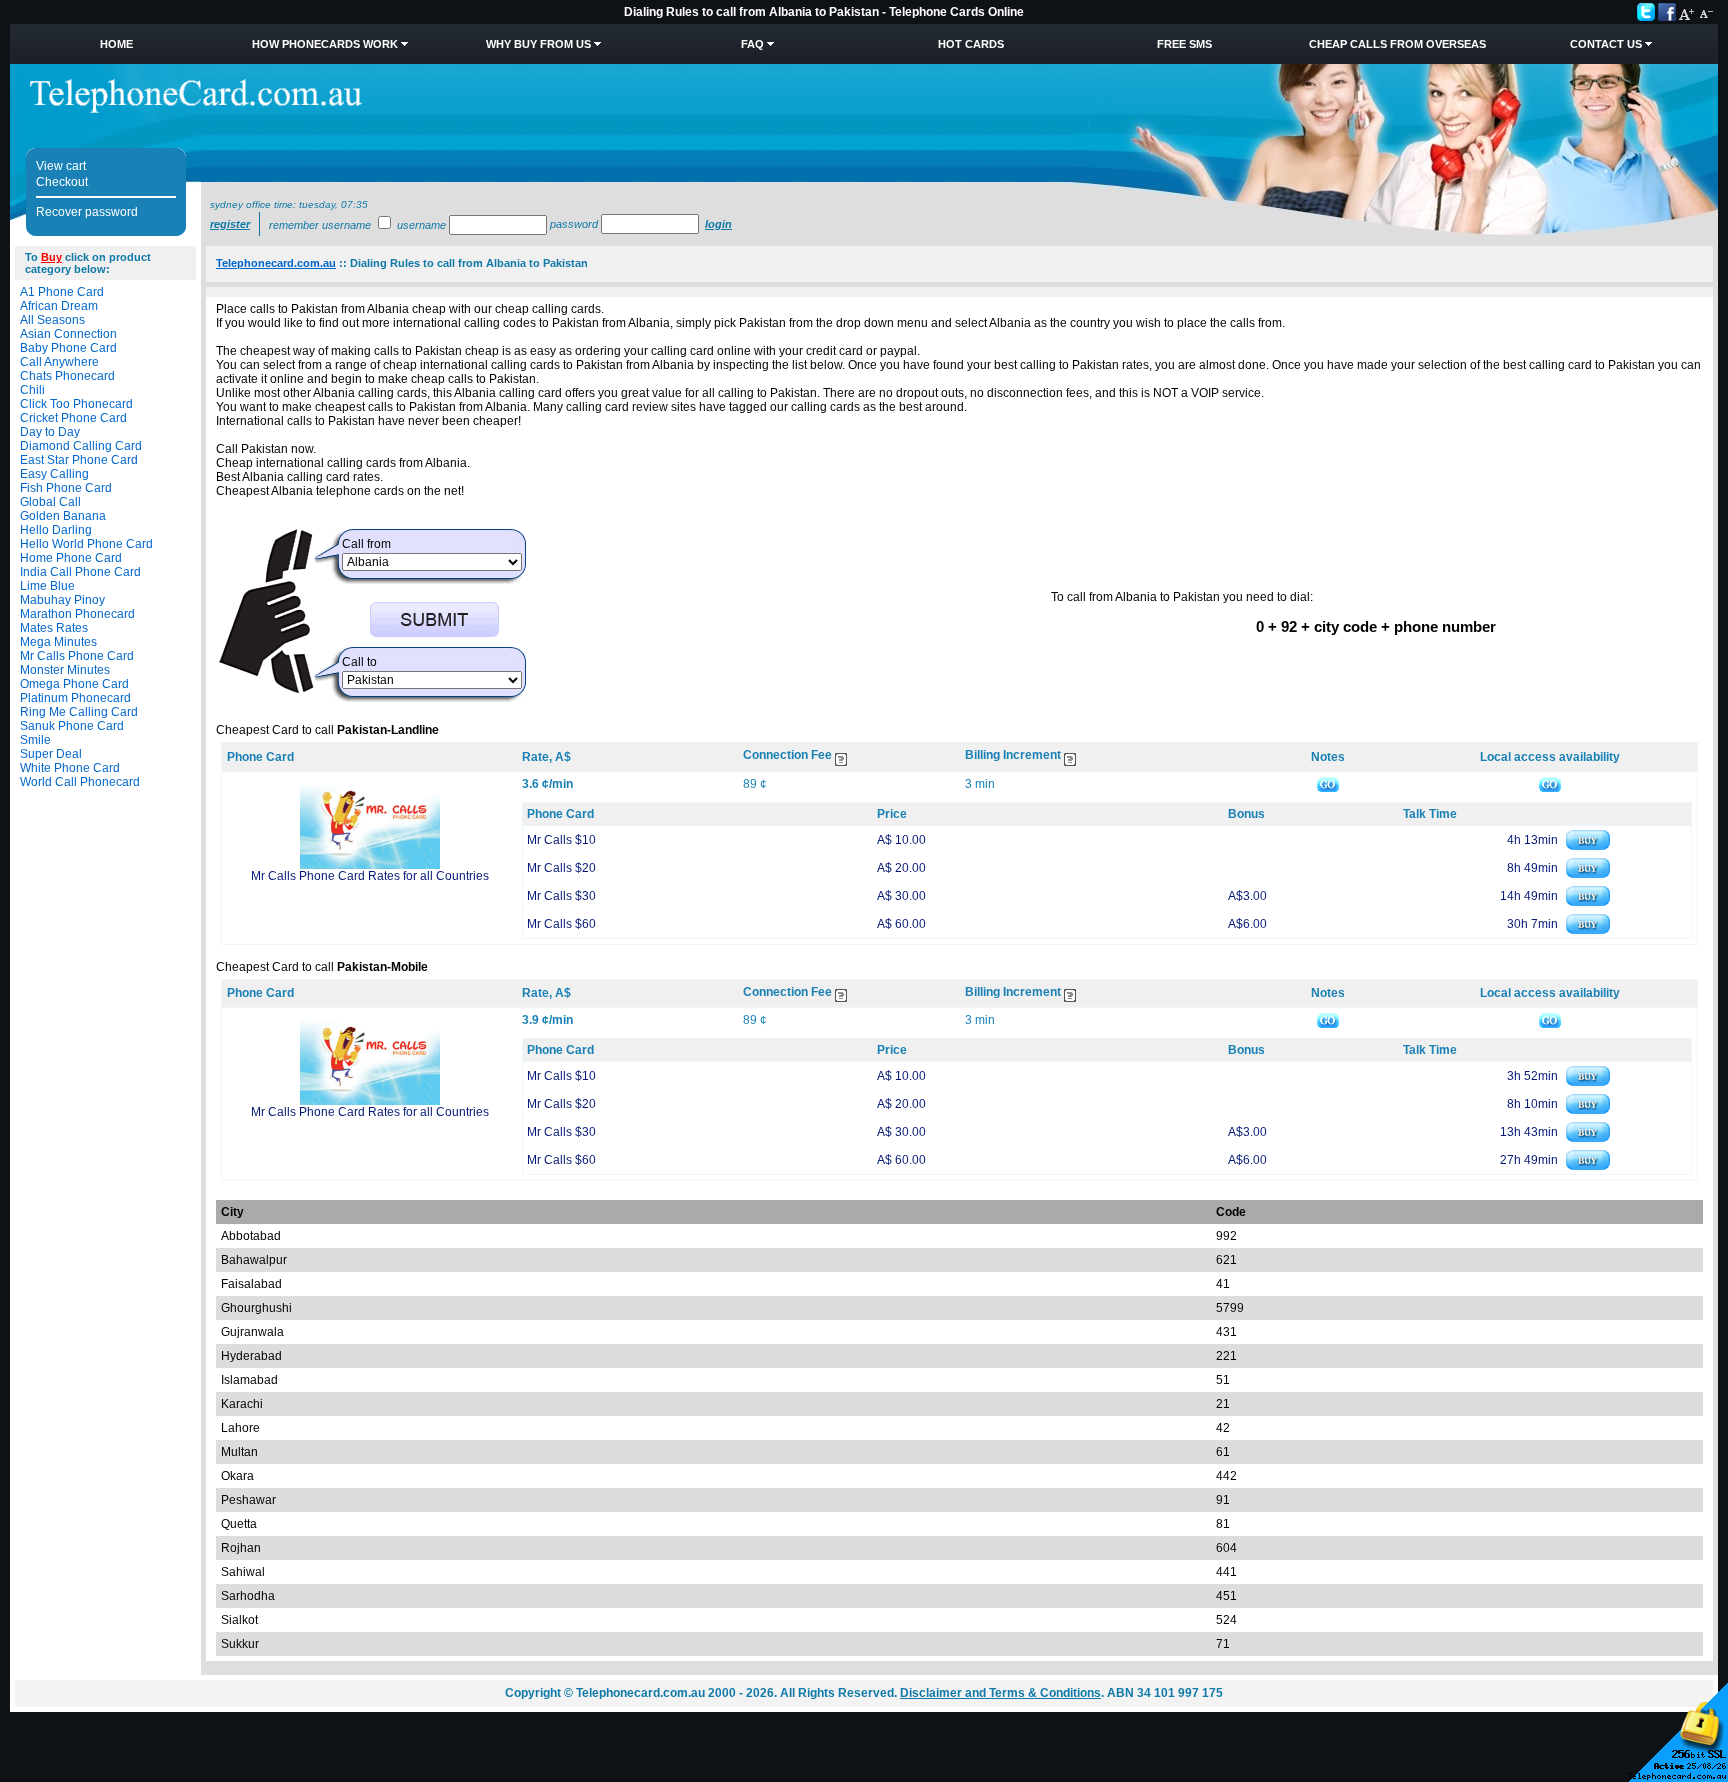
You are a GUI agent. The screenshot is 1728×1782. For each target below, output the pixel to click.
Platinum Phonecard (75, 698)
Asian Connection (68, 334)
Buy (51, 257)
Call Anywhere (59, 362)
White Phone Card (70, 768)
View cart (61, 166)
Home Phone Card (71, 558)
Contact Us (1606, 44)
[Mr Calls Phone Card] (370, 865)
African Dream (59, 306)
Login (718, 224)
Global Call (50, 502)
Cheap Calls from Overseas (1397, 44)
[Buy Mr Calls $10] (1588, 846)
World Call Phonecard (80, 782)
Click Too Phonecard (76, 404)
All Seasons (52, 320)
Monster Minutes (65, 670)
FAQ (752, 44)
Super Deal (51, 754)
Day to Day (50, 432)
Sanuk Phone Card (72, 726)
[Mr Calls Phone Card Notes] (1328, 784)
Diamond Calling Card (81, 446)
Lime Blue (47, 586)
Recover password (87, 212)
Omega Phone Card (74, 684)
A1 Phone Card (62, 292)
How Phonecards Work (325, 44)
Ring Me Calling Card (79, 712)
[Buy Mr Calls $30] (1588, 902)
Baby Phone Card (68, 348)
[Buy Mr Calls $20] (1588, 874)
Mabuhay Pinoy (62, 600)
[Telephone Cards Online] (196, 109)
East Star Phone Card (79, 460)
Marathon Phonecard (77, 614)
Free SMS (1184, 44)
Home (116, 44)
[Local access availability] (1550, 784)
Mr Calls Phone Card (77, 656)
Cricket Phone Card (73, 418)
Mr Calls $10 (561, 840)
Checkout (62, 182)
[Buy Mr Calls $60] (1588, 930)
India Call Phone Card (80, 572)
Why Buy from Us (538, 44)
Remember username (320, 225)
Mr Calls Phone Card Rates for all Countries (370, 876)
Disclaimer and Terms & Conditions (1000, 1693)
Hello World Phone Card (86, 544)
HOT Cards (971, 44)
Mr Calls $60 (561, 924)
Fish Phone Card (66, 488)
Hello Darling (56, 530)
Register (230, 224)
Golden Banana (63, 516)
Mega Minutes (58, 642)
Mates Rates (54, 628)
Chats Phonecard (67, 376)
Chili (32, 390)
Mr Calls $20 (561, 868)
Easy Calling (54, 474)
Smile (35, 740)
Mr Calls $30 (561, 896)
